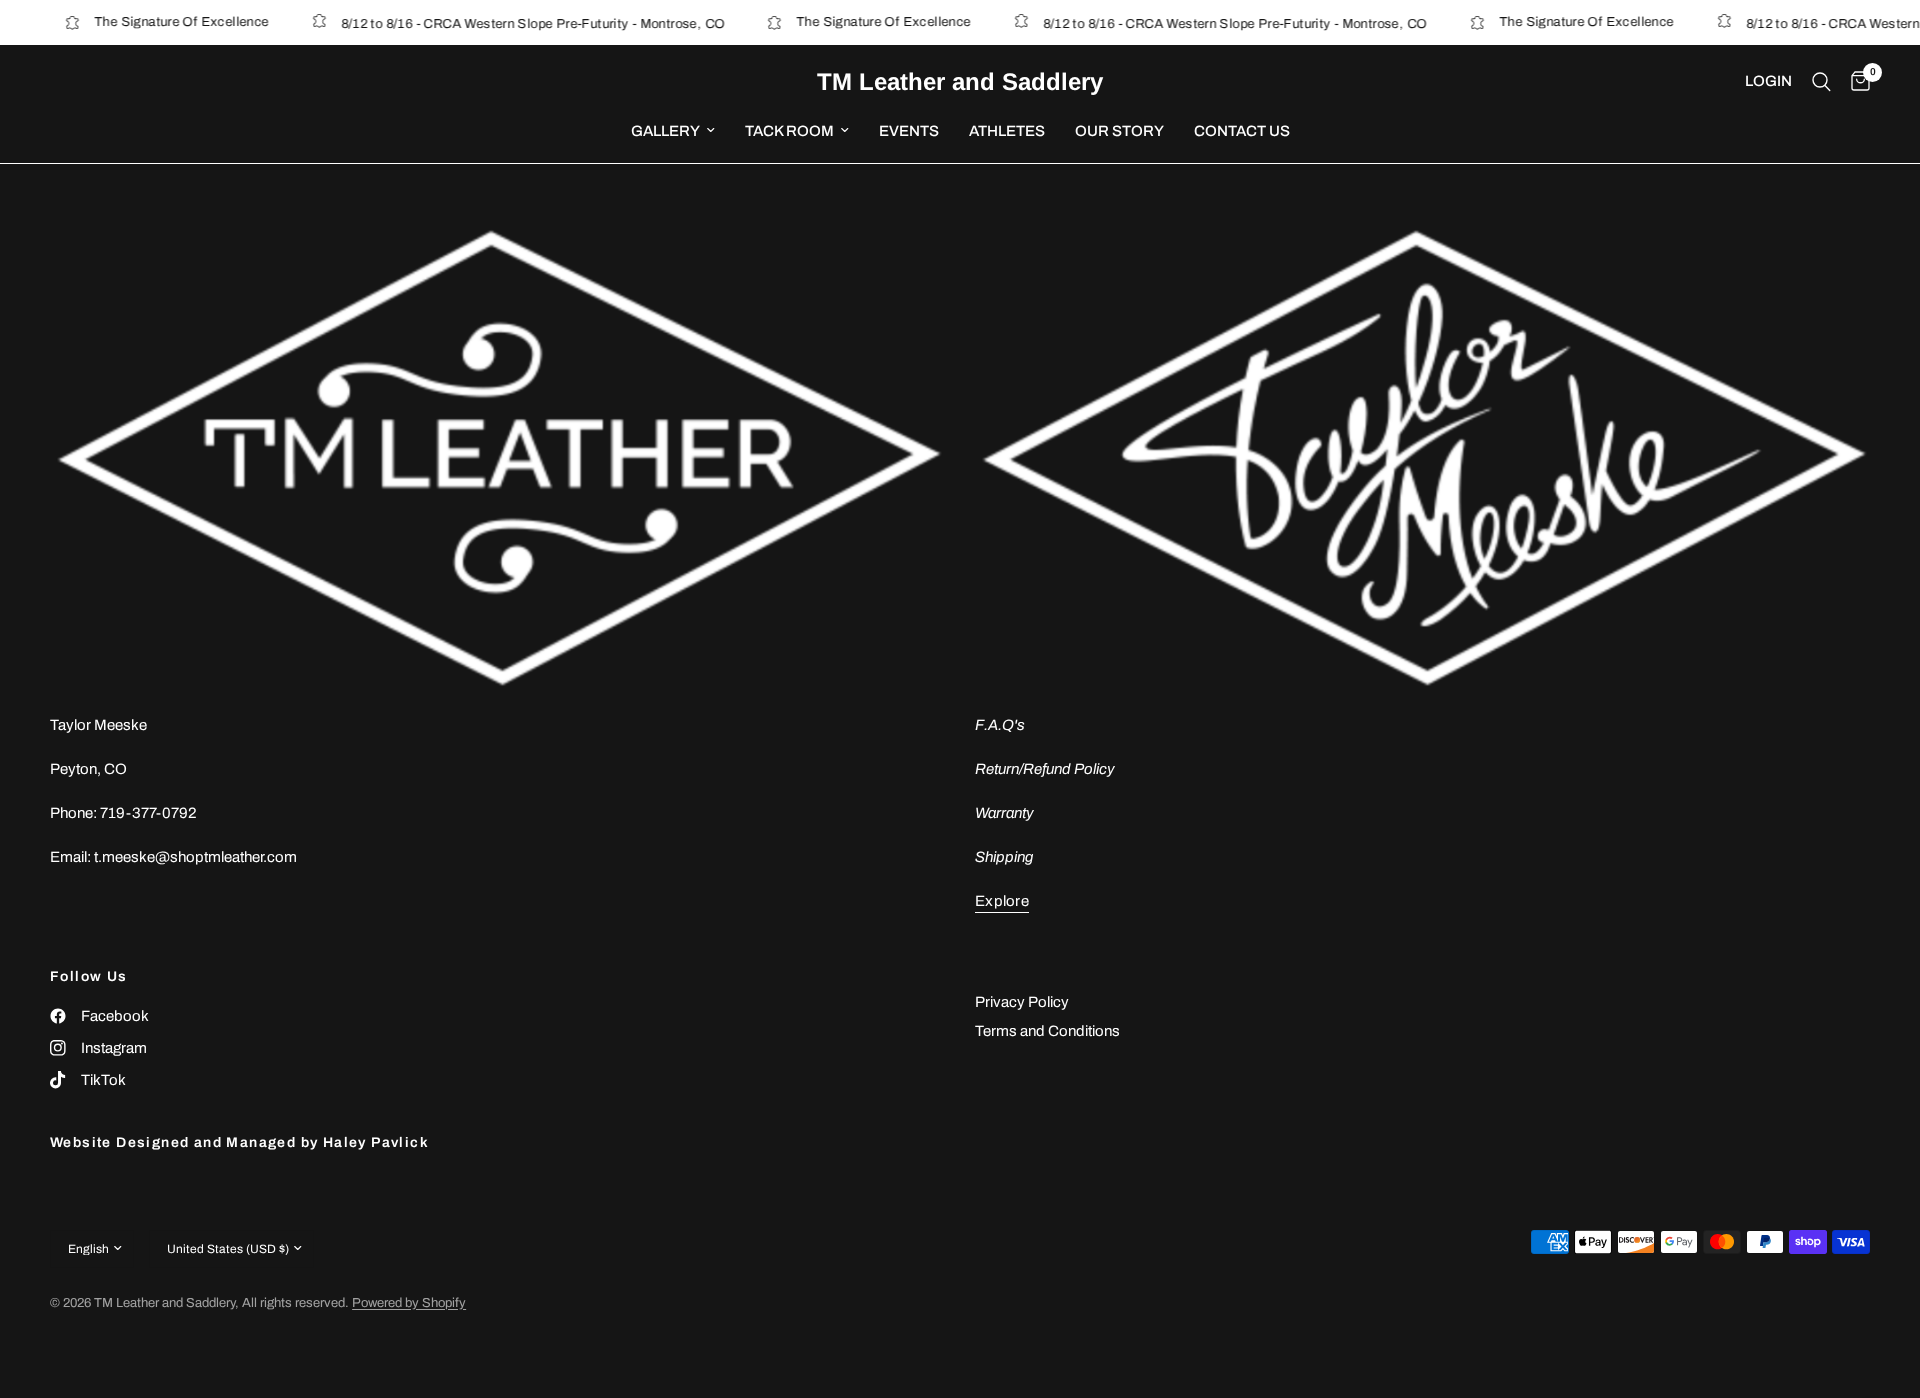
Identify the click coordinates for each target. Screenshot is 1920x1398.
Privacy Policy (1022, 1002)
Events (909, 131)
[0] (1855, 82)
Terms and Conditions (1047, 1031)
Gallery (665, 131)
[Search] (1821, 82)
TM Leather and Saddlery (960, 82)
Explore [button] (1002, 901)
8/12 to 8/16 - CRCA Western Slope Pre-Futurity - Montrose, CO (509, 24)
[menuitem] (673, 131)
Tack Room (789, 131)
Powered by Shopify (409, 1303)
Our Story (1119, 131)
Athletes (1007, 131)
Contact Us (1242, 131)
